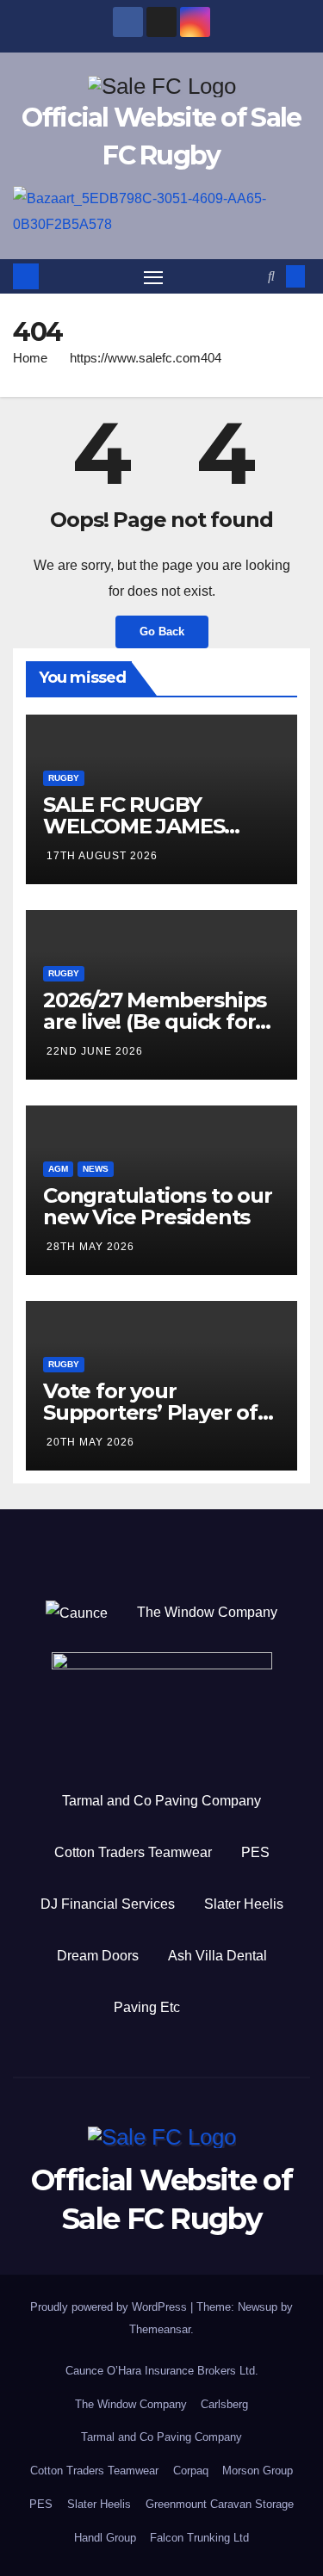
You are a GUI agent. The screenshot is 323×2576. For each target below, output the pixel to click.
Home (30, 358)
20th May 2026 (90, 1442)
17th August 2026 (102, 856)
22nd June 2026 (95, 1051)
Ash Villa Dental (217, 1956)
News (96, 1169)
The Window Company (207, 1612)
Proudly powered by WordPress (110, 2307)
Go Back (162, 632)
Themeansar (160, 2329)
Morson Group (258, 2471)
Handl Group (105, 2538)
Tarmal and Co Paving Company (161, 1801)
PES (255, 1852)
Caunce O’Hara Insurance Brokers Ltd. (162, 2371)
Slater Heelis (244, 1904)
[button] (271, 276)
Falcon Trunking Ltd (199, 2538)
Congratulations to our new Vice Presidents (158, 1206)
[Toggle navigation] (153, 276)
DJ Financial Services (108, 1904)
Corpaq (191, 2471)
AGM (58, 1169)
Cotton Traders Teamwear (133, 1852)
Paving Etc (147, 2007)
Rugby (64, 778)
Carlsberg (224, 2404)
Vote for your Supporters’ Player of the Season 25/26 (150, 1412)
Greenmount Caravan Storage (220, 2504)
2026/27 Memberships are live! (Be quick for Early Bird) (155, 1022)
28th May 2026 (90, 1247)
